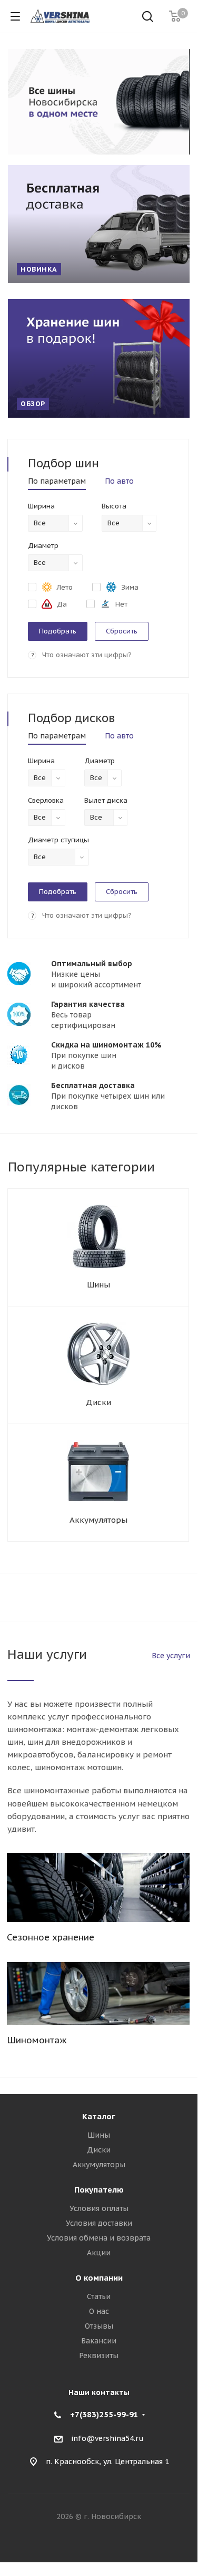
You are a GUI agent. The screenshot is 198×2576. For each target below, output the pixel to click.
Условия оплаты (99, 2208)
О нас (99, 2311)
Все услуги (171, 1656)
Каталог (99, 2116)
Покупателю (99, 2190)
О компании (99, 2278)
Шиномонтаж (37, 2040)
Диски (98, 1402)
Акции (99, 2253)
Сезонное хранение (51, 1937)
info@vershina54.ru (107, 2438)
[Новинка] (99, 224)
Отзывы (99, 2326)
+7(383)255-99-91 (104, 2414)
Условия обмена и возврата (99, 2238)
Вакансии (99, 2341)
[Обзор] (99, 358)
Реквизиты (99, 2356)
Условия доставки (99, 2223)
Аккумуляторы (98, 1520)
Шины (98, 1285)
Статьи (99, 2296)
